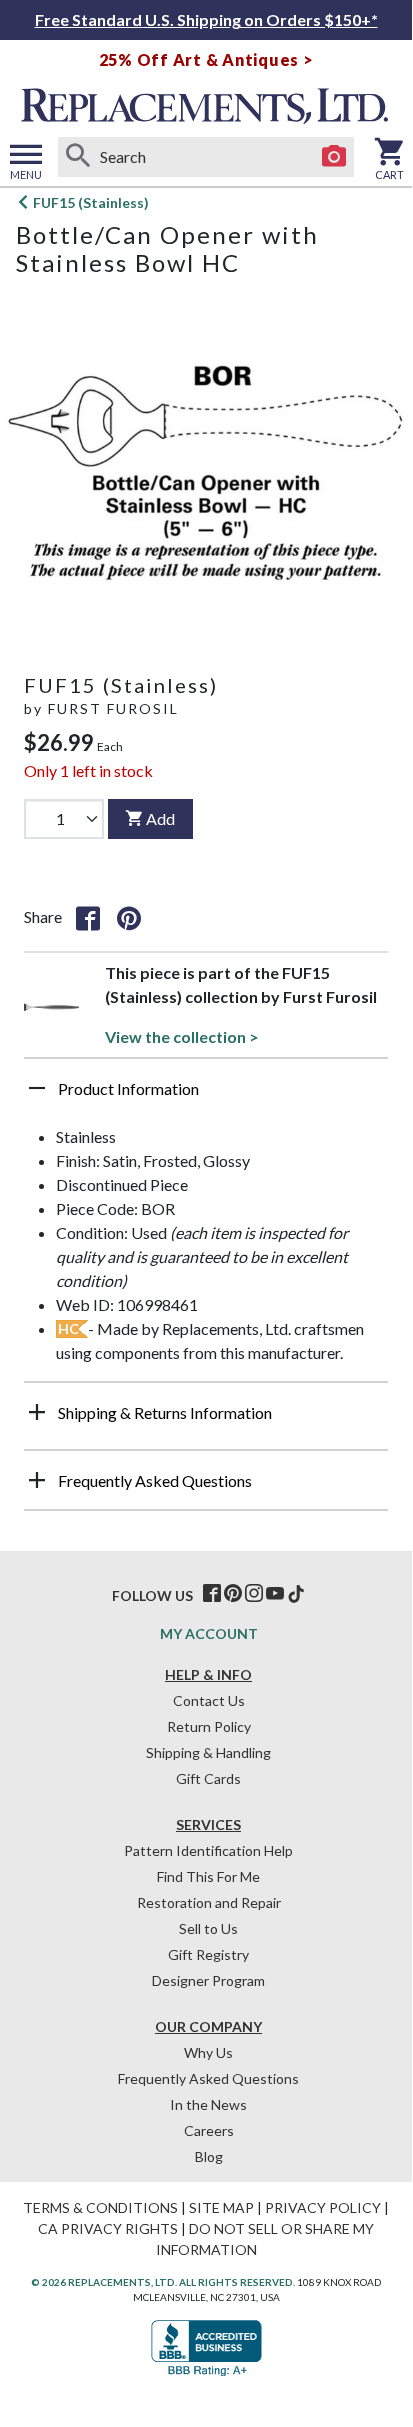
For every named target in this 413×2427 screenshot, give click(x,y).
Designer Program (208, 1980)
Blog (209, 2156)
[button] (206, 1096)
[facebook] (212, 1594)
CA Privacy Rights (108, 2228)
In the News (208, 2104)
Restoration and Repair (209, 1902)
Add (160, 818)
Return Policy (209, 1726)
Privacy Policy (323, 2207)
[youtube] (275, 1594)
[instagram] (254, 1594)
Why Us (208, 2052)
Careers (209, 2130)
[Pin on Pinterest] (129, 917)
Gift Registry (208, 1954)
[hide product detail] (37, 1088)
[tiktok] (296, 1594)
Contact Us (209, 1700)
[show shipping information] (37, 1412)
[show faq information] (37, 1480)
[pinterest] (233, 1594)
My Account (209, 1633)
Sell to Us (208, 1928)
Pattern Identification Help (208, 1850)
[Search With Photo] (334, 157)
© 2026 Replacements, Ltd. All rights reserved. (163, 2282)
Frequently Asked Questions (208, 2078)
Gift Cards (208, 1778)
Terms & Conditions (100, 2207)
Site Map (221, 2207)
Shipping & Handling (208, 1752)
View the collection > (182, 1036)
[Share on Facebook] (88, 917)
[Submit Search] (78, 157)
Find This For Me (208, 1876)
